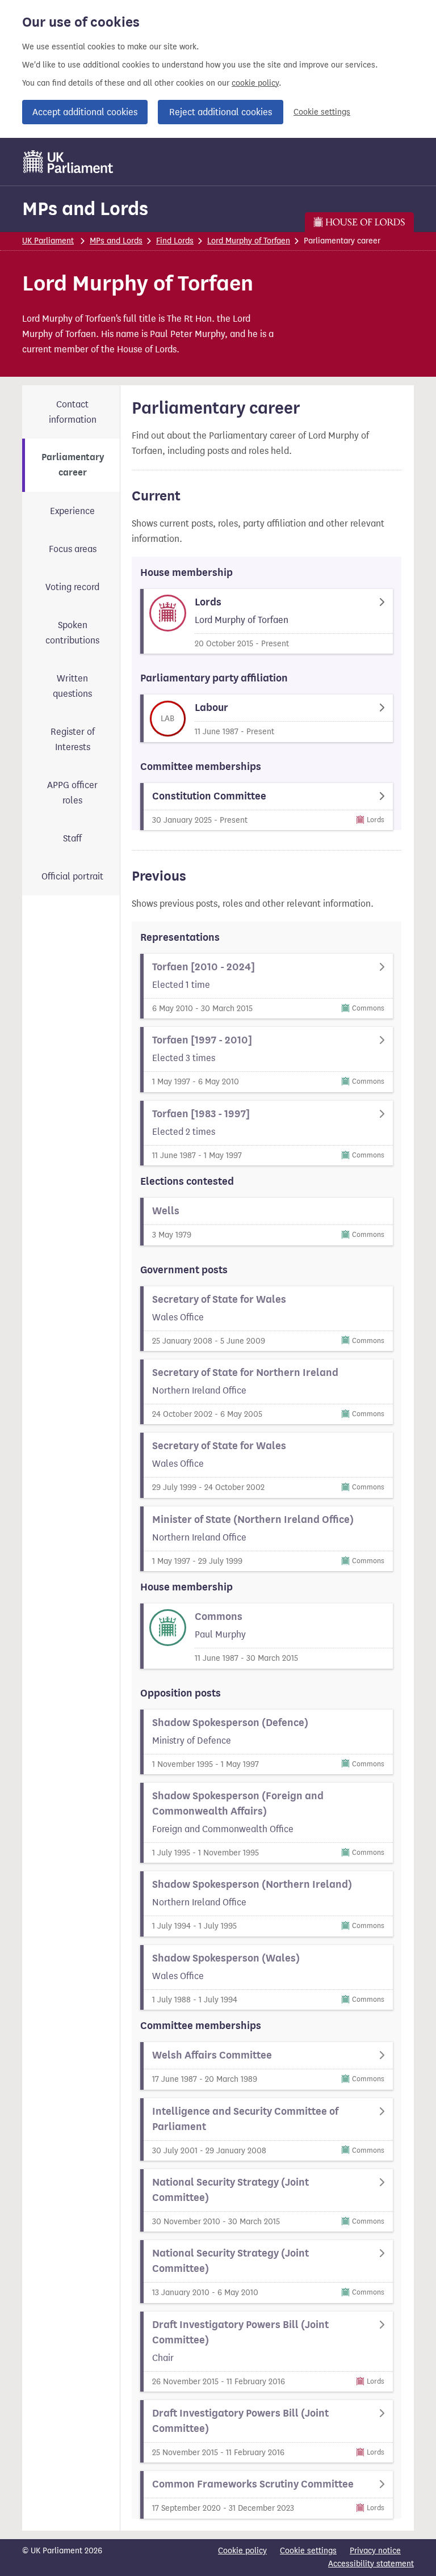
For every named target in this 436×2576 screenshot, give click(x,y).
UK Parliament (48, 241)
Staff (72, 838)
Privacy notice (375, 2551)
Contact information (73, 412)
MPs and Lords (85, 209)
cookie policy (255, 83)
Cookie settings (322, 112)
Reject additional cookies (221, 112)
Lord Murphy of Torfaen (249, 241)
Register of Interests (73, 739)
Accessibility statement (371, 2564)
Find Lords (175, 241)
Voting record (72, 587)
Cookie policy (242, 2551)
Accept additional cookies (85, 112)
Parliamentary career (73, 465)
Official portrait (72, 876)
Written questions (72, 686)
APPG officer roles (72, 793)
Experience (72, 511)
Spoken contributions (72, 633)
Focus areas (73, 549)
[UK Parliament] (68, 162)
